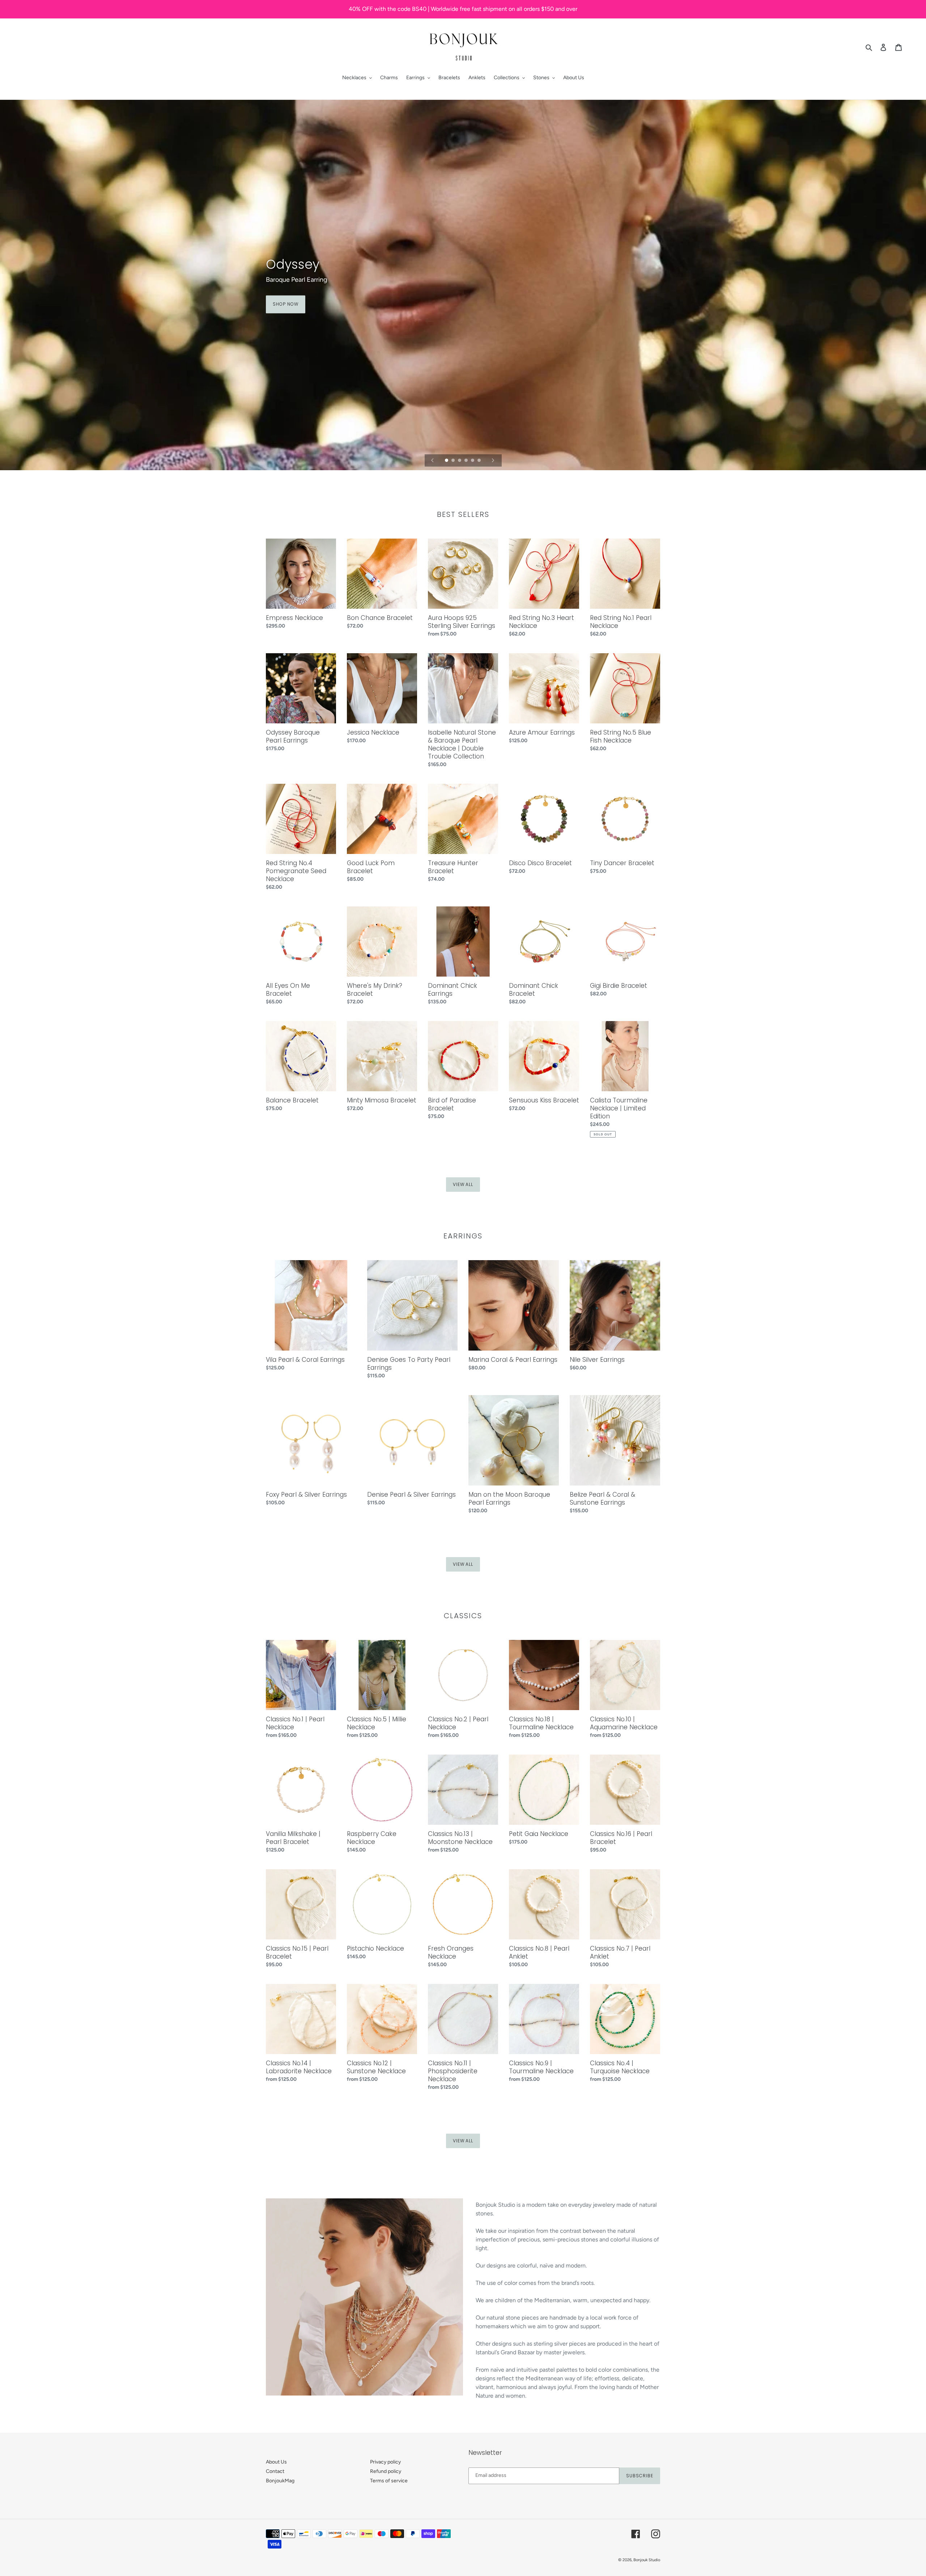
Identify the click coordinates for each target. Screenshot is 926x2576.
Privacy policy (385, 2462)
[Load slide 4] (467, 461)
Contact (275, 2471)
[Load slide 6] (480, 461)
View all (463, 1184)
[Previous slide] (433, 460)
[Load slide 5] (473, 461)
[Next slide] (493, 460)
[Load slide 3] (460, 461)
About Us (276, 2462)
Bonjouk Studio (647, 2560)
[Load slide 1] (447, 461)
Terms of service (389, 2481)
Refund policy (386, 2471)
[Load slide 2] (454, 461)
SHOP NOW (286, 304)
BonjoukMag (280, 2481)
